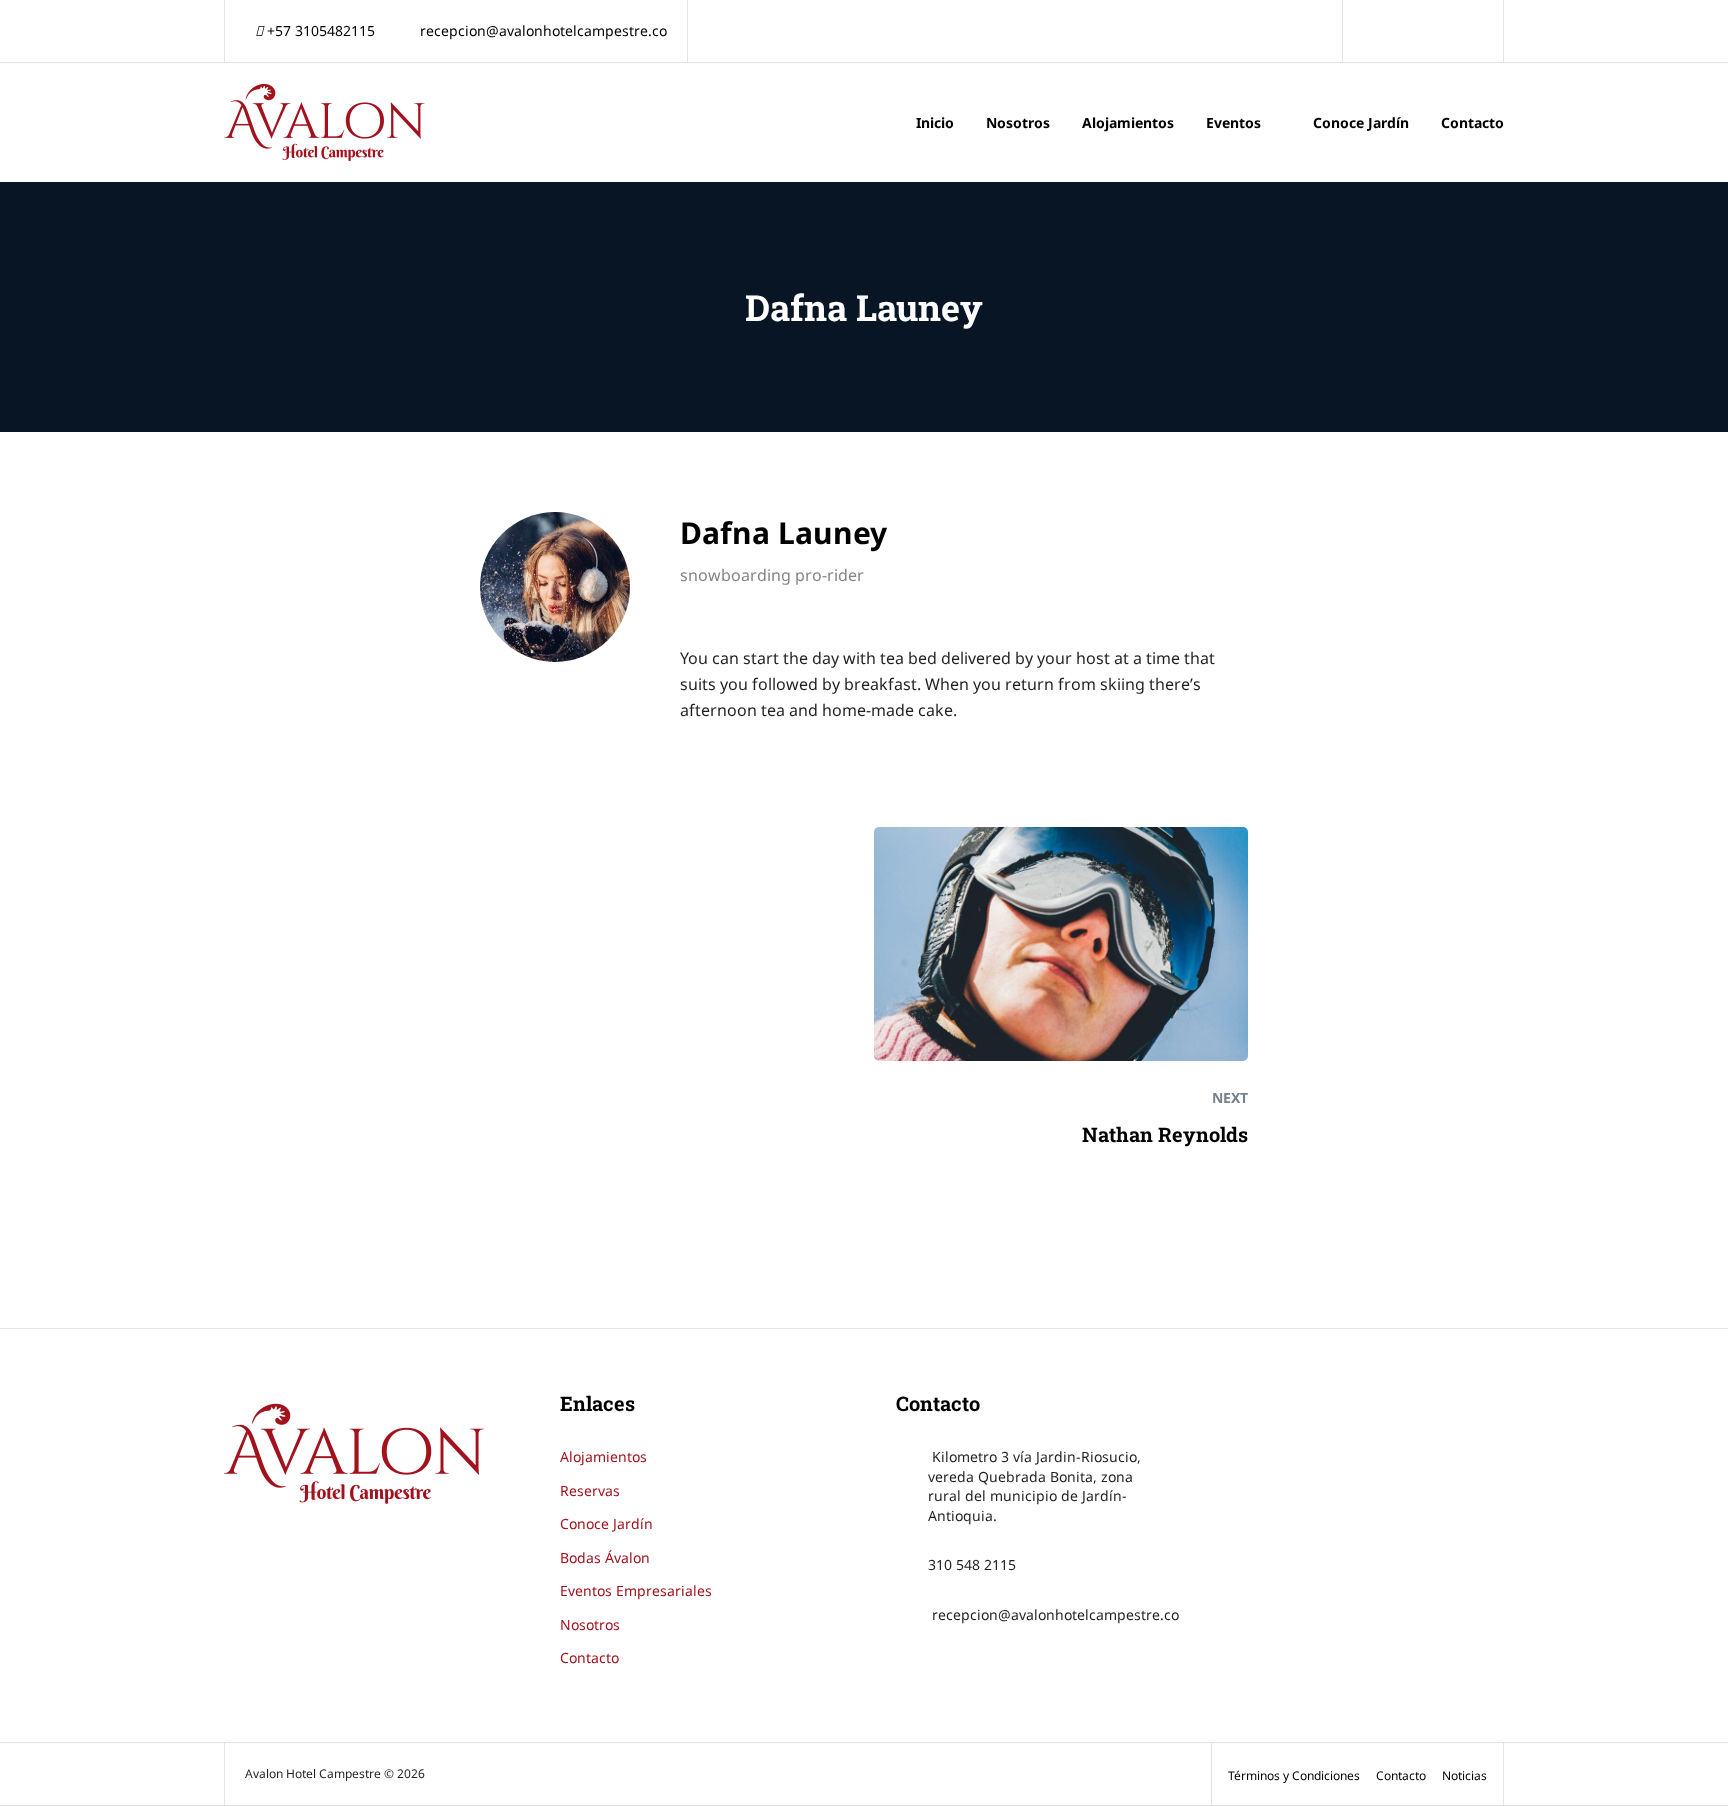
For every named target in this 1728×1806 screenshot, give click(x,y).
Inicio (935, 122)
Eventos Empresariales (636, 1590)
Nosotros (1018, 122)
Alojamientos (1128, 122)
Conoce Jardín (1361, 122)
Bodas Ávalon (605, 1557)
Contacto (1472, 122)
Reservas (590, 1490)
